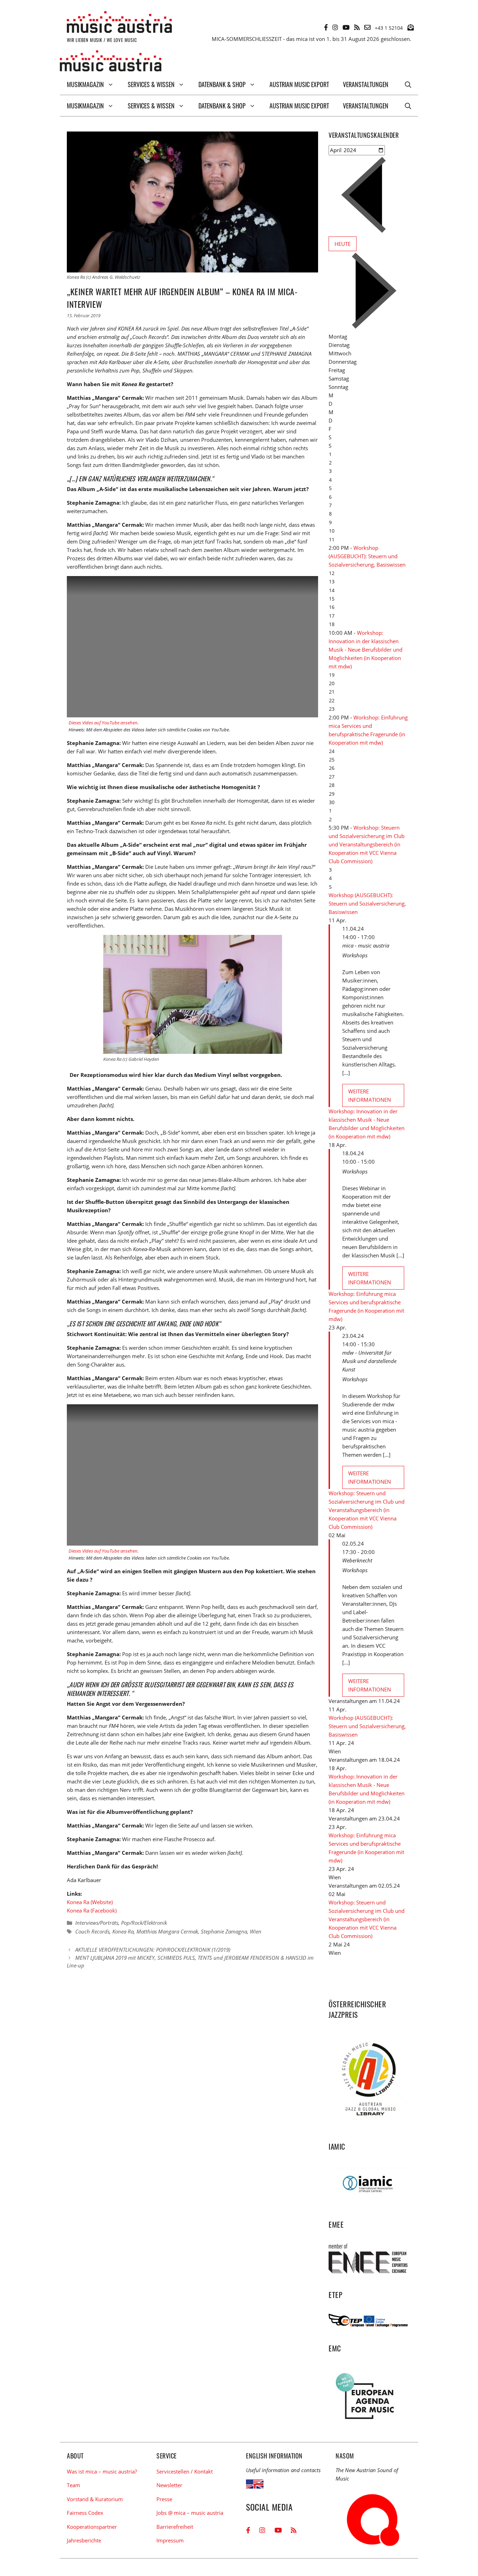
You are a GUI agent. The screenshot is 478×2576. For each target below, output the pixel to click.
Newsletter (169, 2485)
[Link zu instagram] (335, 27)
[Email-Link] (367, 27)
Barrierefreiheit (175, 2527)
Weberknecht (357, 1560)
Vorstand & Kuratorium (95, 2499)
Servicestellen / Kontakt (185, 2471)
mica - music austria (366, 945)
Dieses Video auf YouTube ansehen (103, 723)
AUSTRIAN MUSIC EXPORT (299, 84)
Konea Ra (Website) (90, 1902)
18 (332, 624)
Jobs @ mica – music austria (190, 2513)
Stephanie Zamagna (224, 1931)
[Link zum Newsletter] (410, 27)
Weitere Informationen (370, 1095)
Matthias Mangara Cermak (167, 1931)
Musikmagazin (85, 84)
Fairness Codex (85, 2513)
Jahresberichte (84, 2540)
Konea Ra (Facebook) (92, 1910)
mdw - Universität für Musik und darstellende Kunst (369, 1361)
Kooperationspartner (92, 2527)
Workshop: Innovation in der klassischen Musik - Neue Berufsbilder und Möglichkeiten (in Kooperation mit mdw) (365, 650)
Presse (164, 2499)
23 (332, 709)
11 (332, 540)
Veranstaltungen (366, 84)
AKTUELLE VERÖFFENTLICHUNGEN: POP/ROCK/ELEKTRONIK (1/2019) (153, 1950)
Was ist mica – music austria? (102, 2471)
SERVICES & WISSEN (151, 84)
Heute (343, 244)
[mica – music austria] (111, 62)
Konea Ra (123, 1931)
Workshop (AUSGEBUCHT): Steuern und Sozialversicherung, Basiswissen (367, 556)
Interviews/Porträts (97, 1923)
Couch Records (92, 1931)
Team (73, 2485)
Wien (256, 1931)
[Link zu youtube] (346, 27)
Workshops (355, 955)
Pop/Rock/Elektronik (144, 1923)
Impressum (170, 2540)
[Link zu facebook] (326, 27)
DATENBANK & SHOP (222, 84)
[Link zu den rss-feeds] (357, 27)
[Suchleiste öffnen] (408, 84)
